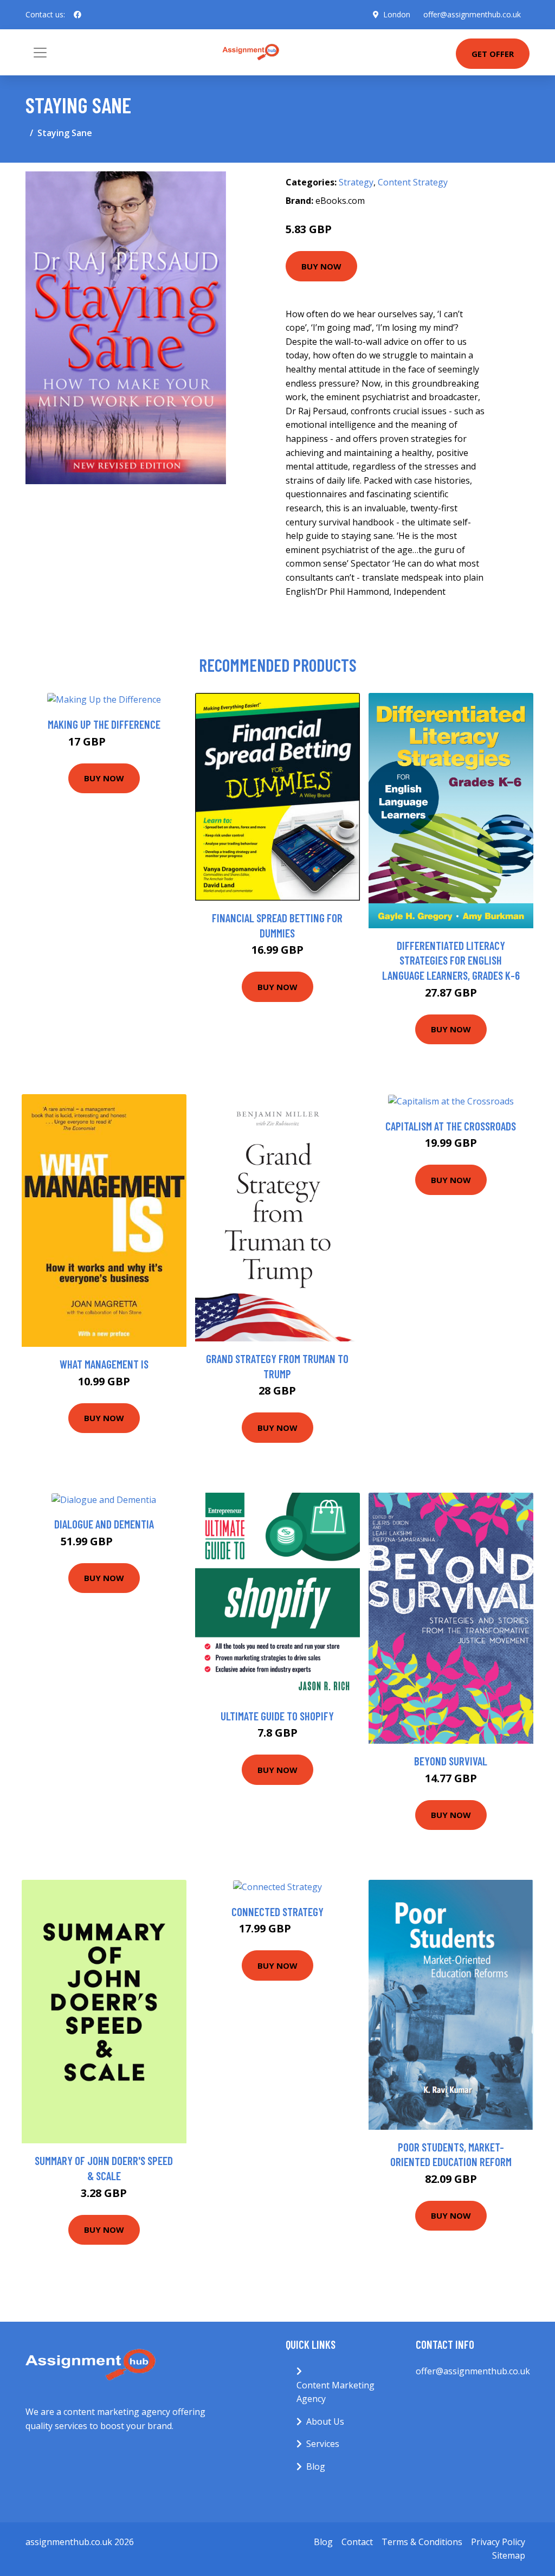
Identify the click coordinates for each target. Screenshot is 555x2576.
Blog (316, 2466)
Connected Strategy (277, 1912)
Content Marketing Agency (335, 2392)
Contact (357, 2542)
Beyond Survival (451, 1761)
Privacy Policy (498, 2542)
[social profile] (78, 15)
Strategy (356, 182)
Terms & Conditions (422, 2542)
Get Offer (493, 54)
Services (323, 2444)
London (397, 14)
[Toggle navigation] (40, 53)
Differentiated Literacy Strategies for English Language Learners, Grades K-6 (451, 960)
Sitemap (509, 2555)
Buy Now (321, 266)
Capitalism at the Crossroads (451, 1126)
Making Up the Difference (104, 724)
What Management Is (104, 1364)
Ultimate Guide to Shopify (277, 1716)
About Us (325, 2421)
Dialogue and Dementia (104, 1524)
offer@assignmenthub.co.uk (472, 14)
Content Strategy (413, 182)
